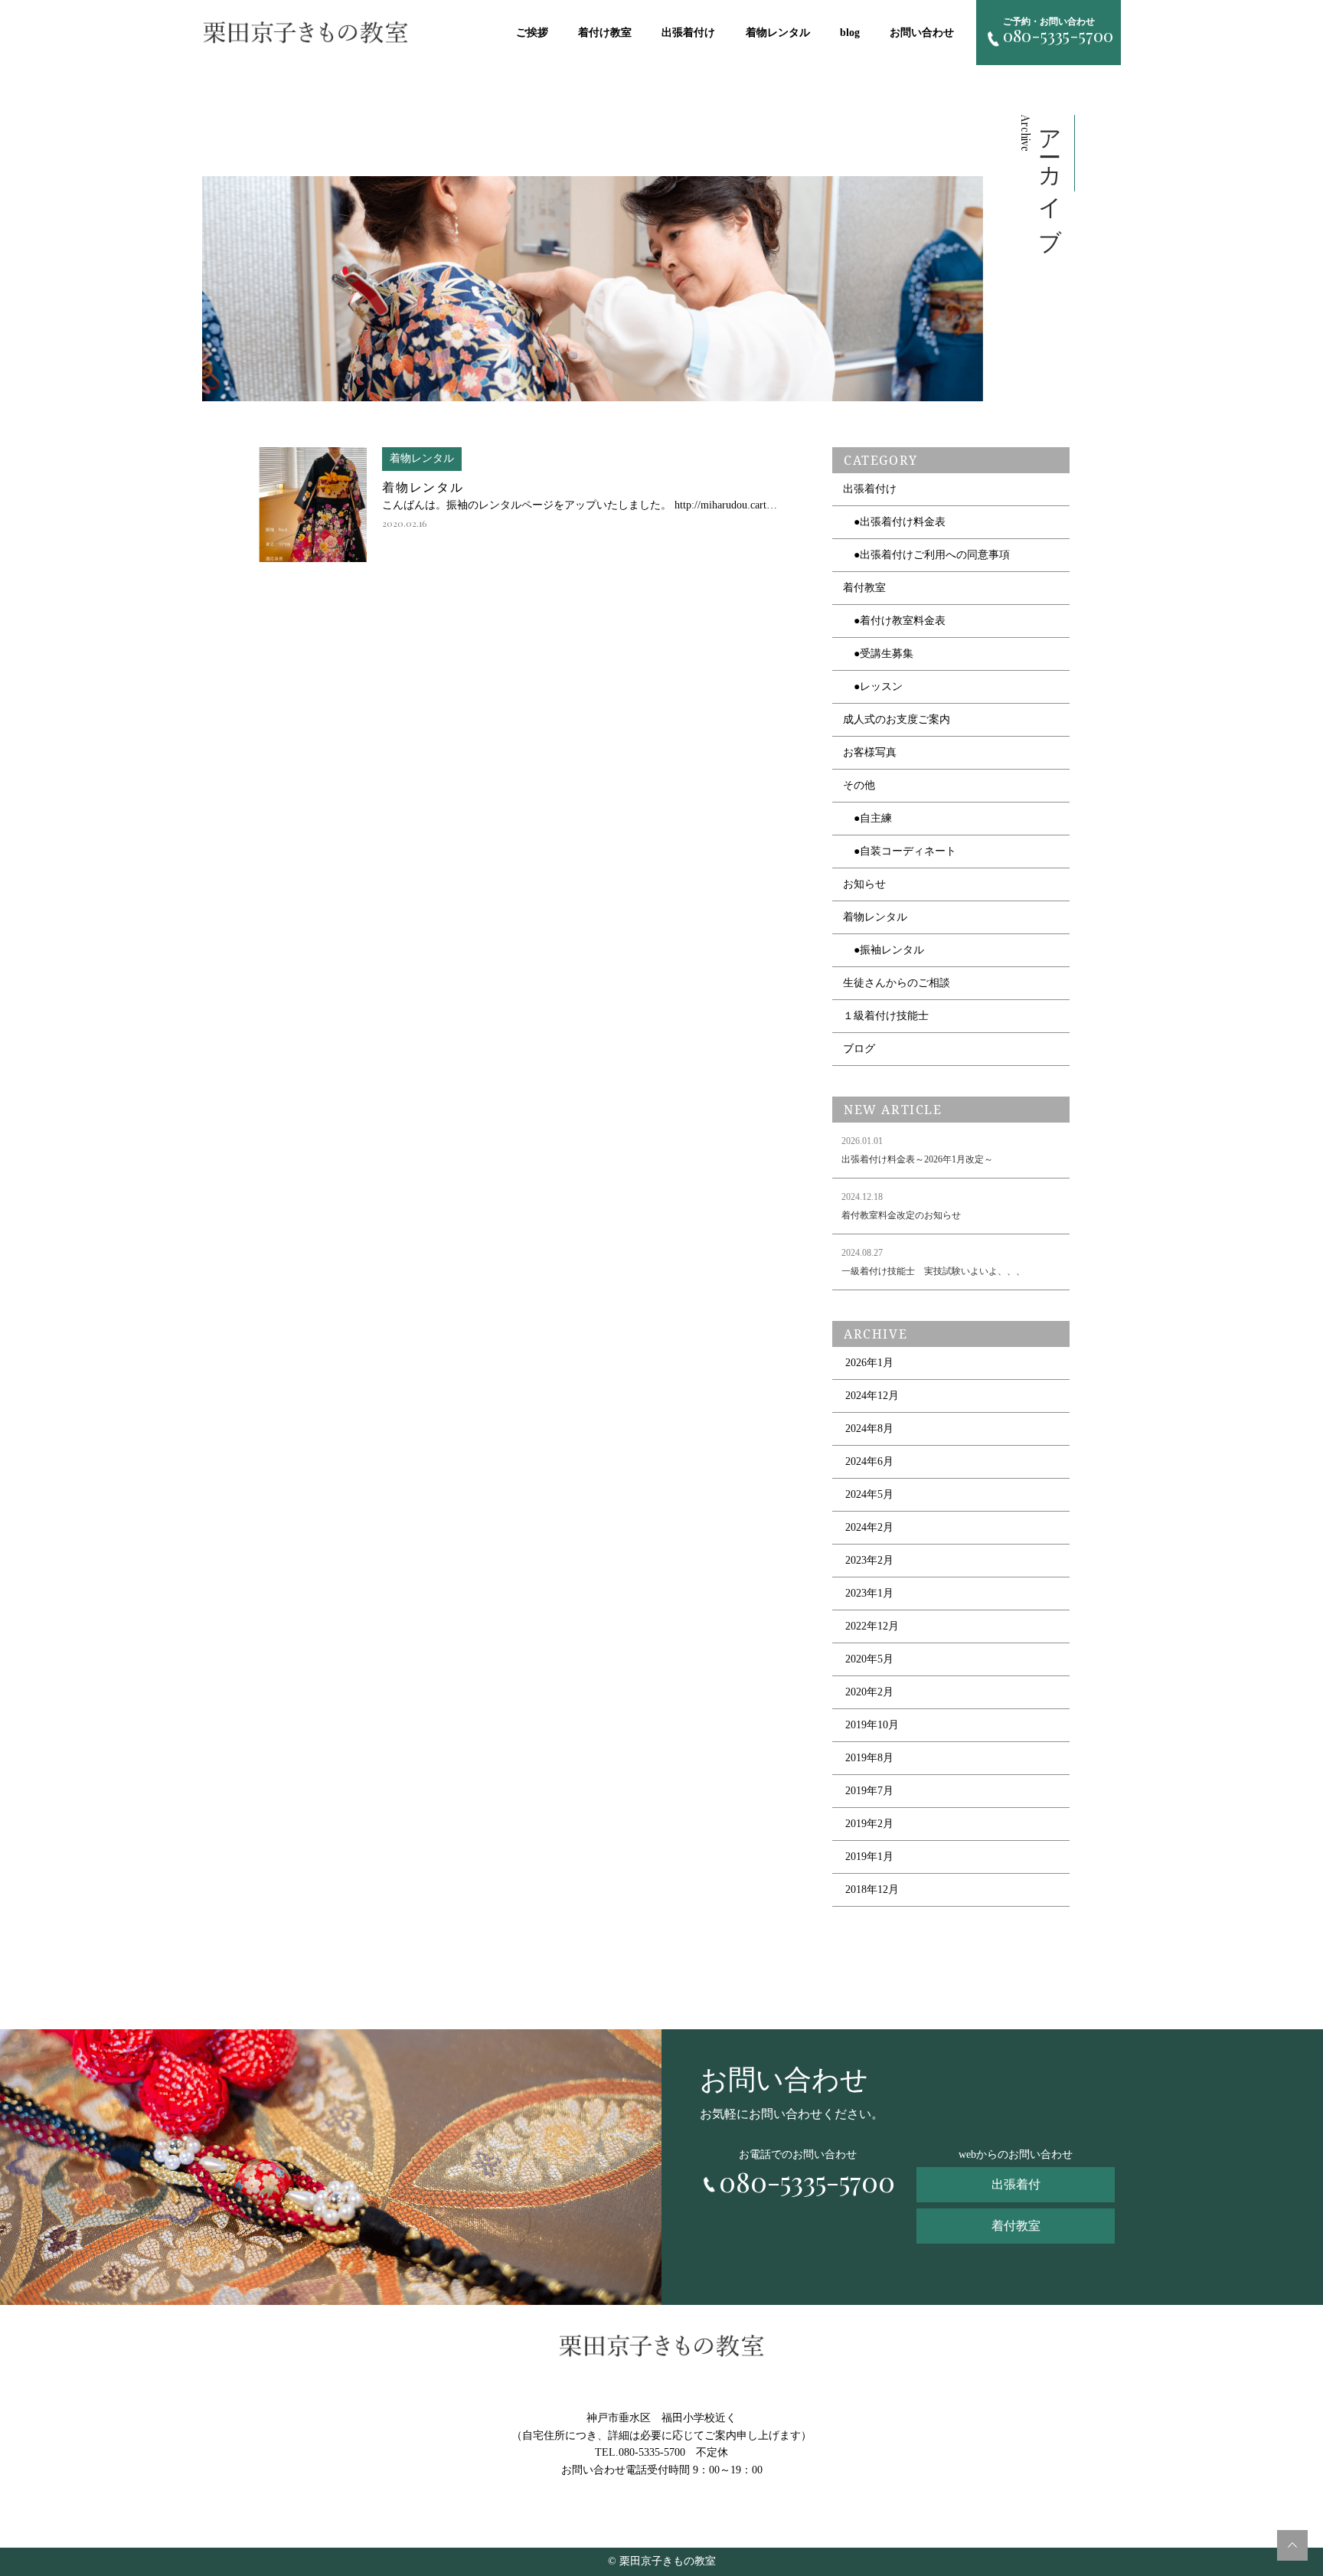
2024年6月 (869, 1461)
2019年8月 (869, 1758)
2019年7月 (869, 1791)
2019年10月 (872, 1725)
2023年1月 (869, 1593)
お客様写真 (870, 752)
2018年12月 (872, 1890)
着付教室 (864, 588)
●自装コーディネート (900, 851)
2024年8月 (869, 1429)
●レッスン (873, 686)
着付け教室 (605, 33)
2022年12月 (872, 1626)
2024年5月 (869, 1494)
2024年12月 (872, 1396)
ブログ (859, 1049)
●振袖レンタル (884, 950)
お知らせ (864, 884)
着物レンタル (778, 33)
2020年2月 (869, 1692)
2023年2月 (869, 1560)
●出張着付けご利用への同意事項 (926, 555)
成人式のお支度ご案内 (897, 719)
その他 (859, 785)
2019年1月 (869, 1857)
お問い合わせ (922, 33)
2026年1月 (869, 1363)
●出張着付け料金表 (894, 522)
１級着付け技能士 (886, 1016)
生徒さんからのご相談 (897, 983)
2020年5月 (869, 1659)
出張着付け (688, 33)
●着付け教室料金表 (894, 621)
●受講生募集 (878, 654)
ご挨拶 (532, 33)
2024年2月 (869, 1527)
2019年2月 (869, 1824)
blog (850, 33)
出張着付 (1016, 2184)
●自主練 (867, 818)
